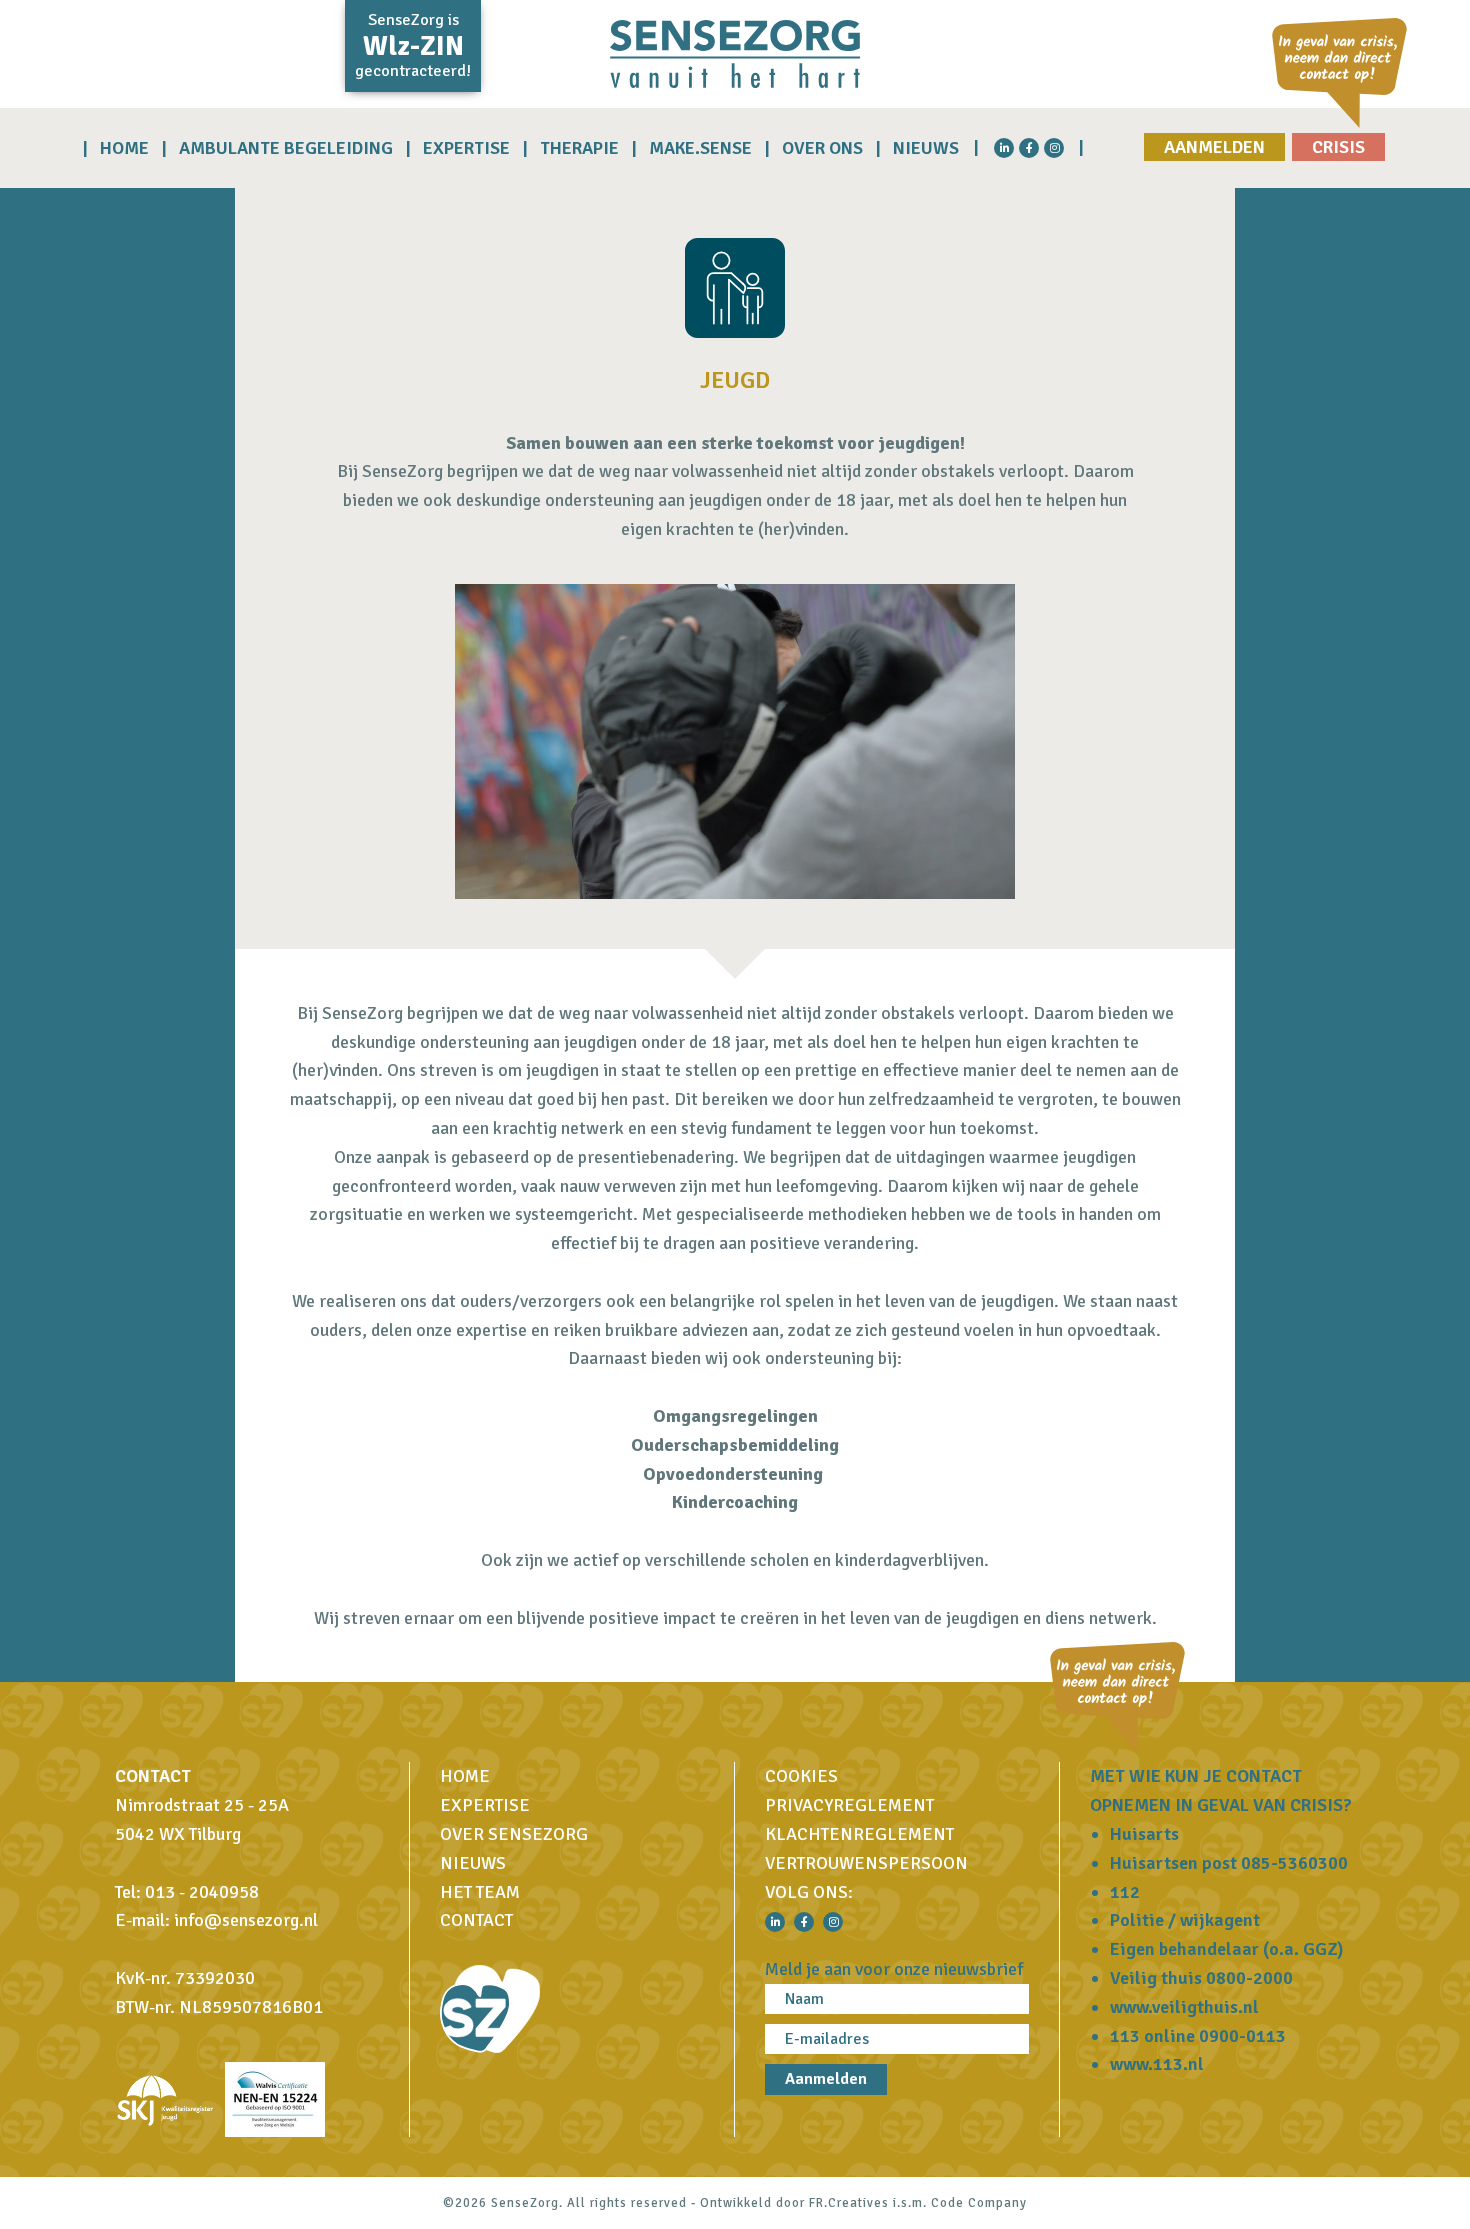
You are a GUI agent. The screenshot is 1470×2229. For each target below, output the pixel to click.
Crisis (1338, 147)
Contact (476, 1920)
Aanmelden (1214, 147)
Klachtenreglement (859, 1834)
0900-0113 (1242, 2036)
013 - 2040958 (202, 1892)
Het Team (480, 1892)
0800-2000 (1249, 1978)
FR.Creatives (849, 2203)
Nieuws (926, 148)
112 (1125, 1892)
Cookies (801, 1776)
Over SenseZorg (514, 1834)
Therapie (579, 148)
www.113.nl (1157, 2064)
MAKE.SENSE (700, 148)
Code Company (979, 2203)
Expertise (466, 148)
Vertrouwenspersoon (866, 1863)
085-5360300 (1294, 1863)
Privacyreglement (849, 1805)
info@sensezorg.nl (246, 1920)
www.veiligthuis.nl (1184, 2007)
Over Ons (822, 148)
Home (124, 148)
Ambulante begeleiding (286, 148)
